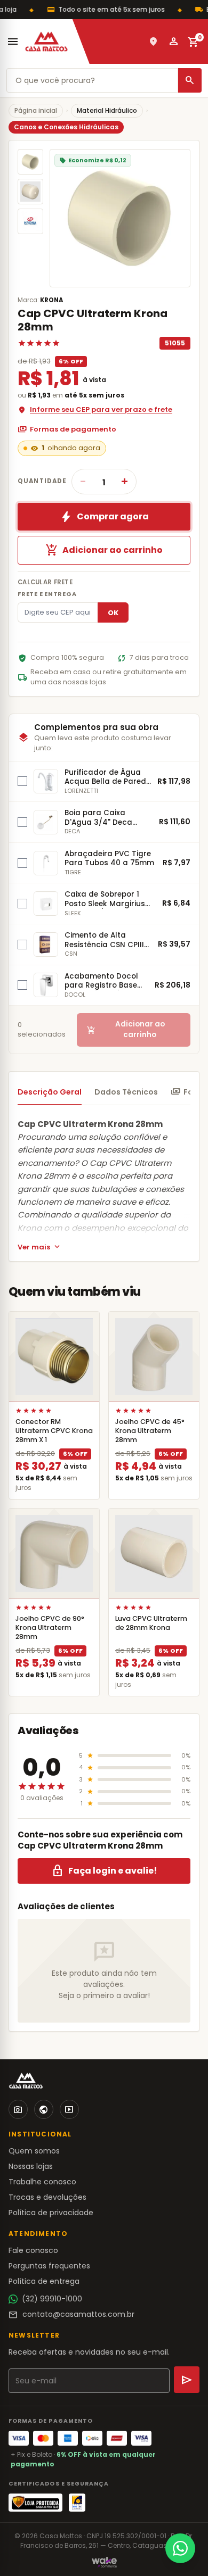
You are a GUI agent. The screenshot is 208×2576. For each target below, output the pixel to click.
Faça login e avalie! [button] (104, 1871)
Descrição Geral (50, 1092)
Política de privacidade (51, 2213)
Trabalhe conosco (42, 2182)
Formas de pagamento (67, 429)
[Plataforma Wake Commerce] (104, 2562)
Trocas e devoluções (47, 2197)
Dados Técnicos (126, 1092)
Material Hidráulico (107, 110)
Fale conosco (33, 2250)
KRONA (51, 300)
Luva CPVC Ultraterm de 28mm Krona (151, 1623)
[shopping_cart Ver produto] (54, 1357)
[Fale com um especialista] (180, 2548)
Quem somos (34, 2151)
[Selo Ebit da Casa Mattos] (77, 2503)
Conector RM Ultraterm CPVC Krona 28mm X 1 (54, 1431)
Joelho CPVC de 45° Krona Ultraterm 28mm (150, 1431)
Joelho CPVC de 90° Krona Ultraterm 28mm (50, 1627)
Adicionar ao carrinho (104, 550)
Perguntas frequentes (49, 2266)
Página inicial (36, 110)
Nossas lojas (31, 2166)
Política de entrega (44, 2281)
